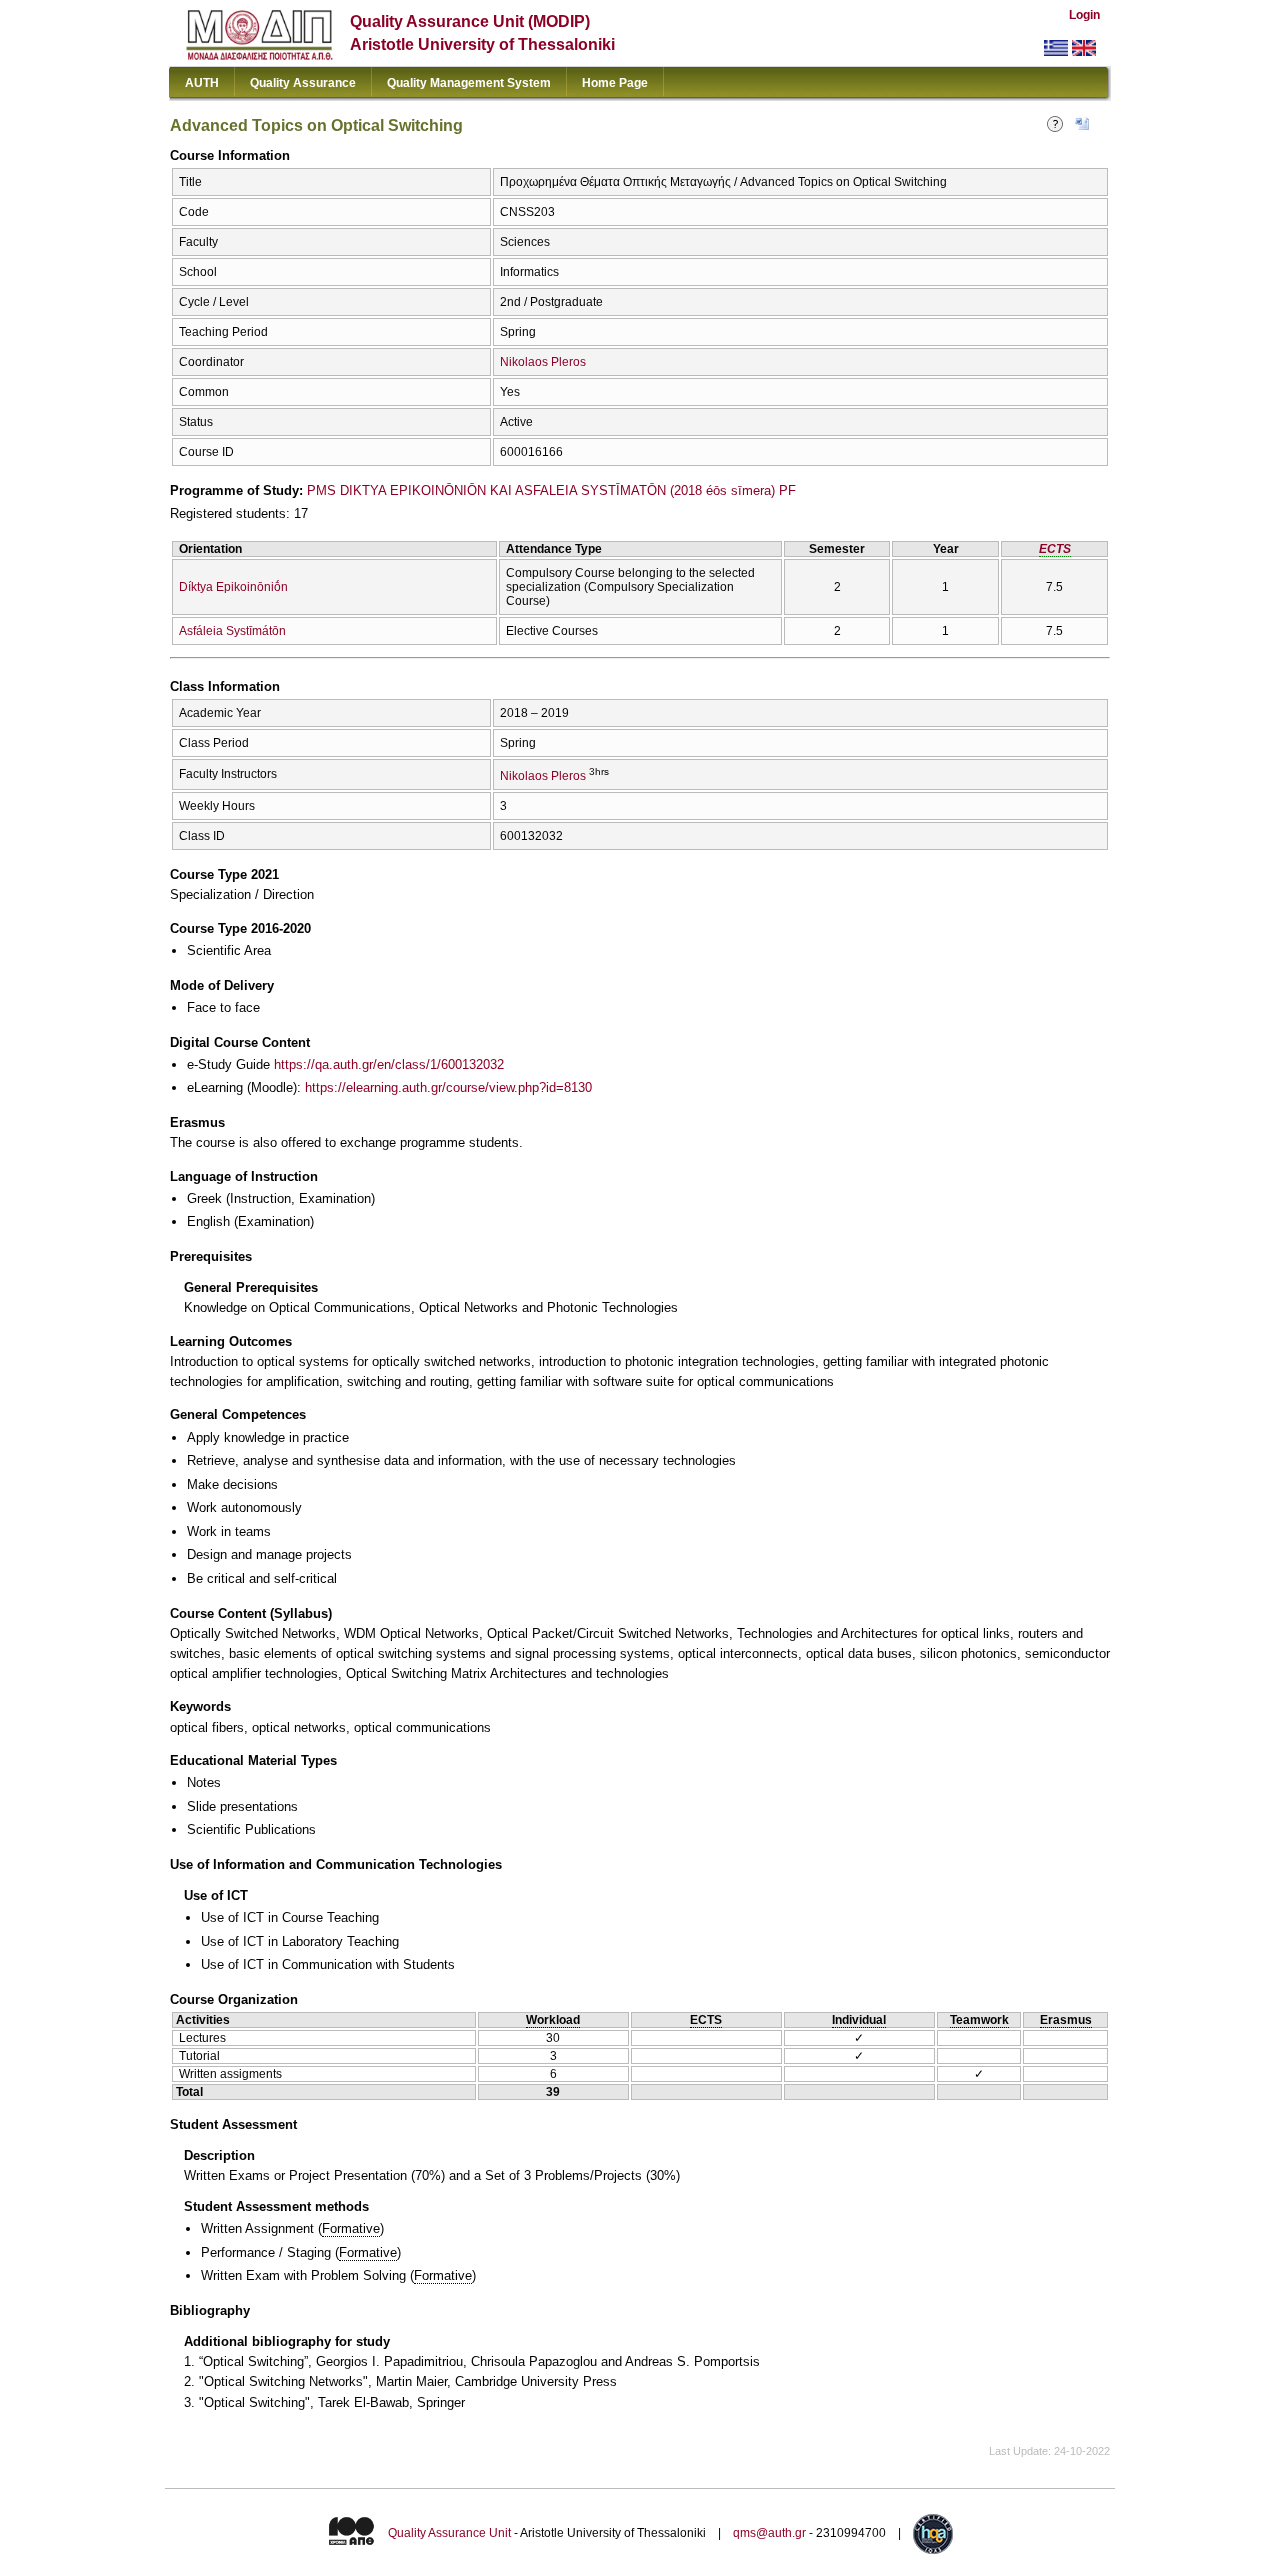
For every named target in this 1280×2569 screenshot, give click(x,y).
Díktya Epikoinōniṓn (233, 587)
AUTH (202, 83)
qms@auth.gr (769, 2533)
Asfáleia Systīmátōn (232, 631)
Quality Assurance (303, 83)
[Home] (259, 55)
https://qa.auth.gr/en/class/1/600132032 (389, 1064)
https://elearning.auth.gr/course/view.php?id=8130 (448, 1087)
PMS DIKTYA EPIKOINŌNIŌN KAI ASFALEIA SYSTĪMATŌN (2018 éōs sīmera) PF (551, 490)
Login (1084, 15)
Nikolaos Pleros (543, 362)
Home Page (615, 83)
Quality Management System (469, 83)
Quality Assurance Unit (449, 2533)
